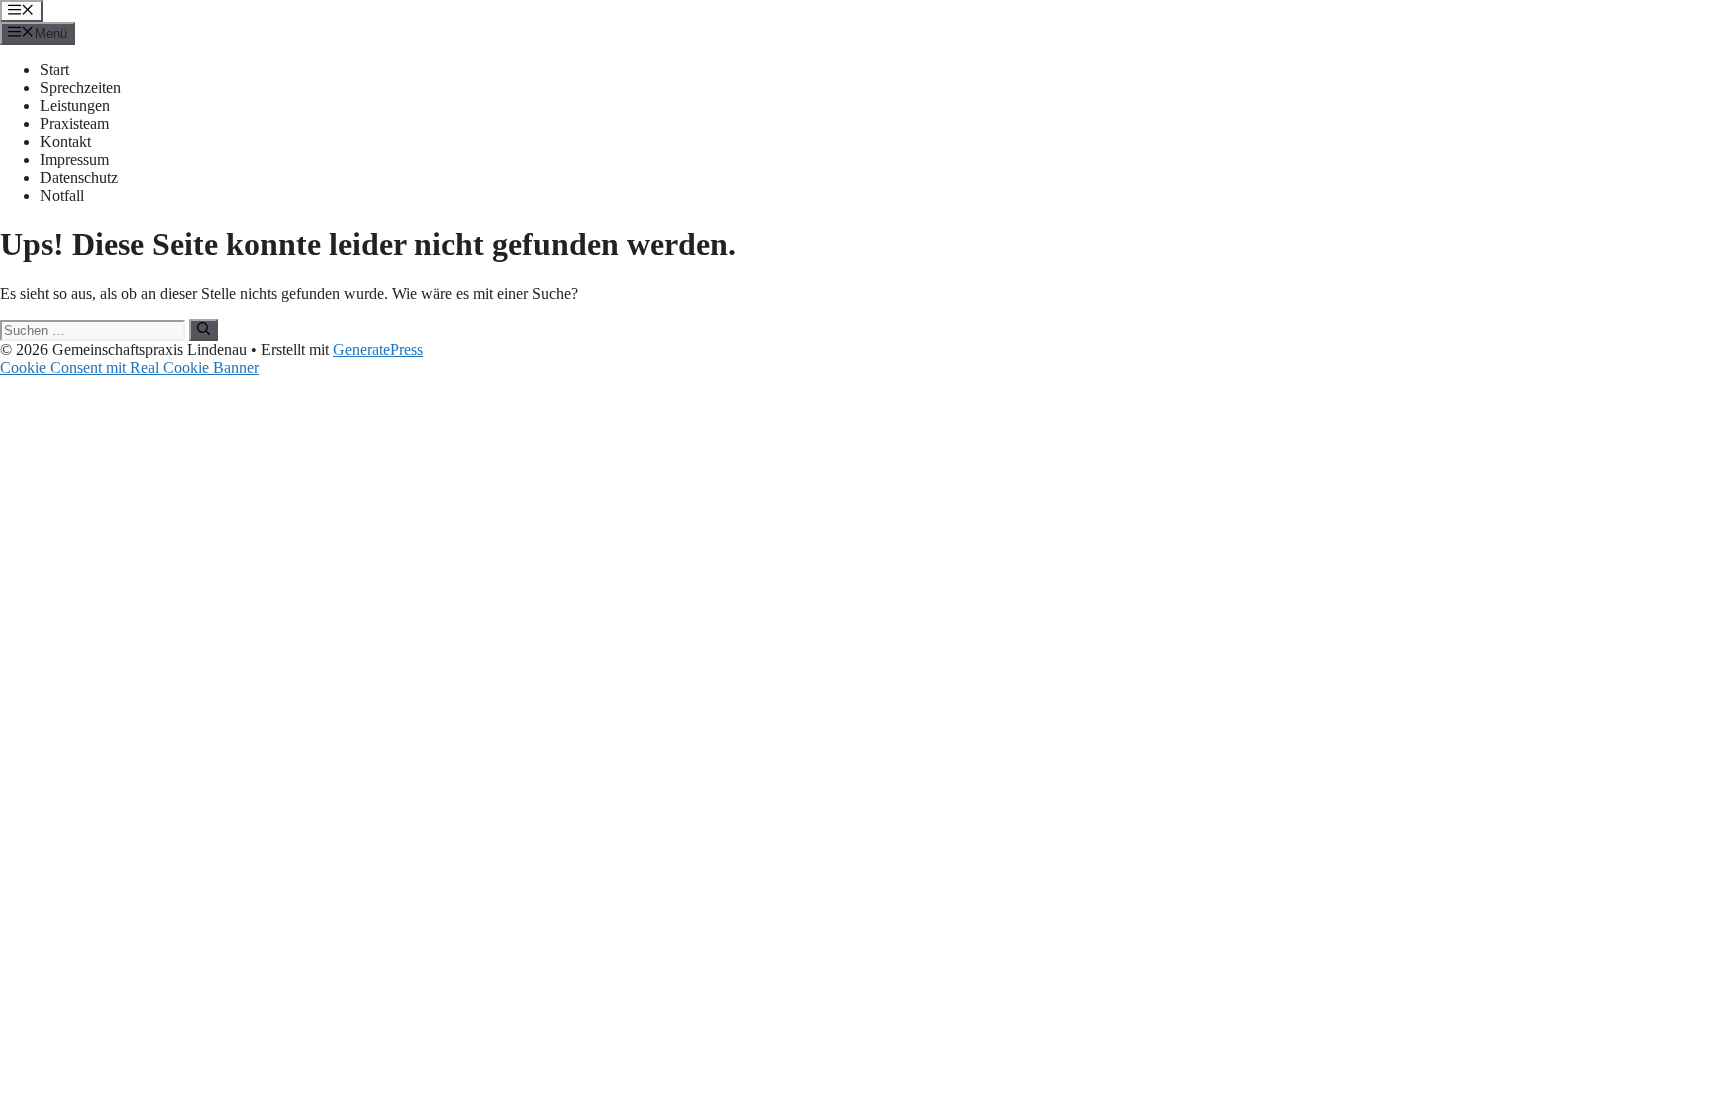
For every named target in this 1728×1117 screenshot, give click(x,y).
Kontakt (65, 141)
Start (54, 69)
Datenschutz (79, 177)
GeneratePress (378, 349)
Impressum (74, 159)
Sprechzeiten (80, 87)
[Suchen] (203, 330)
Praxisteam (74, 123)
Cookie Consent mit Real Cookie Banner (129, 367)
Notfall (62, 195)
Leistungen (75, 105)
